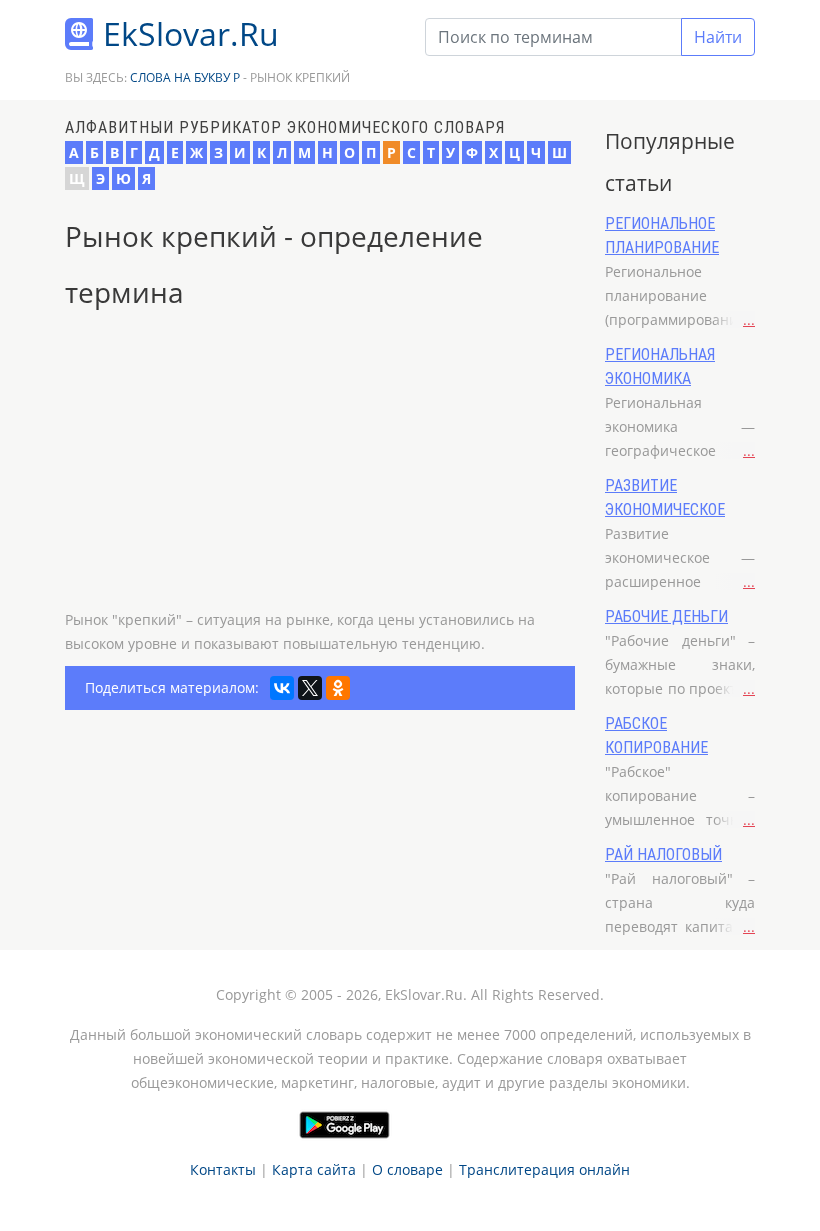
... (749, 319)
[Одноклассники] (338, 688)
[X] (310, 688)
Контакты (223, 1169)
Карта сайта (314, 1169)
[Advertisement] (320, 468)
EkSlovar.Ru (191, 33)
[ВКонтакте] (282, 688)
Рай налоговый (663, 854)
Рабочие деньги (666, 616)
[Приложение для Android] (344, 1124)
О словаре (407, 1169)
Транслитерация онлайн (544, 1169)
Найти (718, 37)
